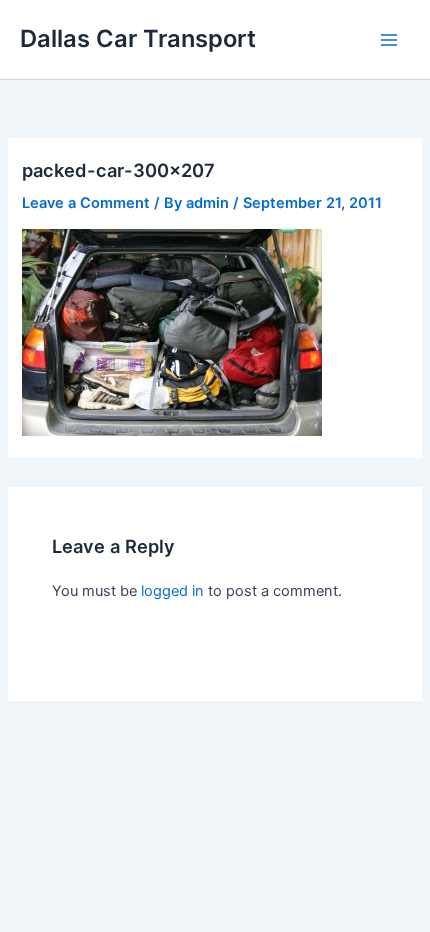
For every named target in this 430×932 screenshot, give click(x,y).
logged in (172, 591)
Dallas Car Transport (138, 38)
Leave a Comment (86, 203)
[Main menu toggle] (389, 40)
